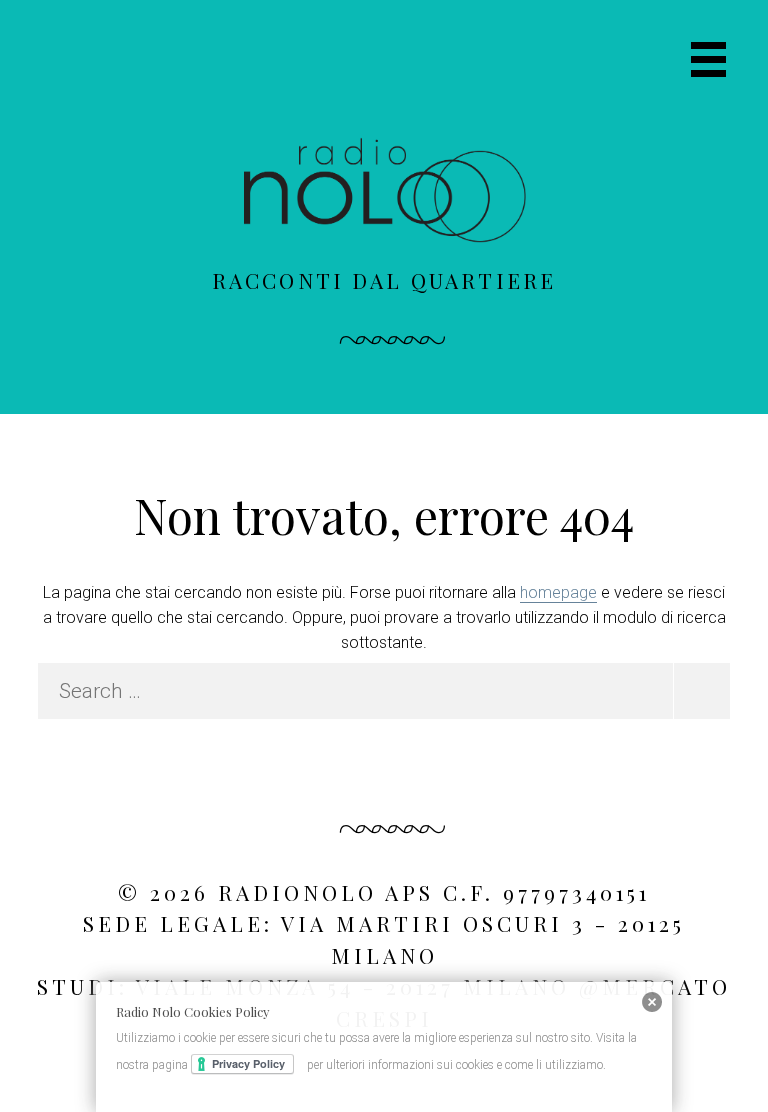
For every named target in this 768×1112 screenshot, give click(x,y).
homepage (558, 592)
